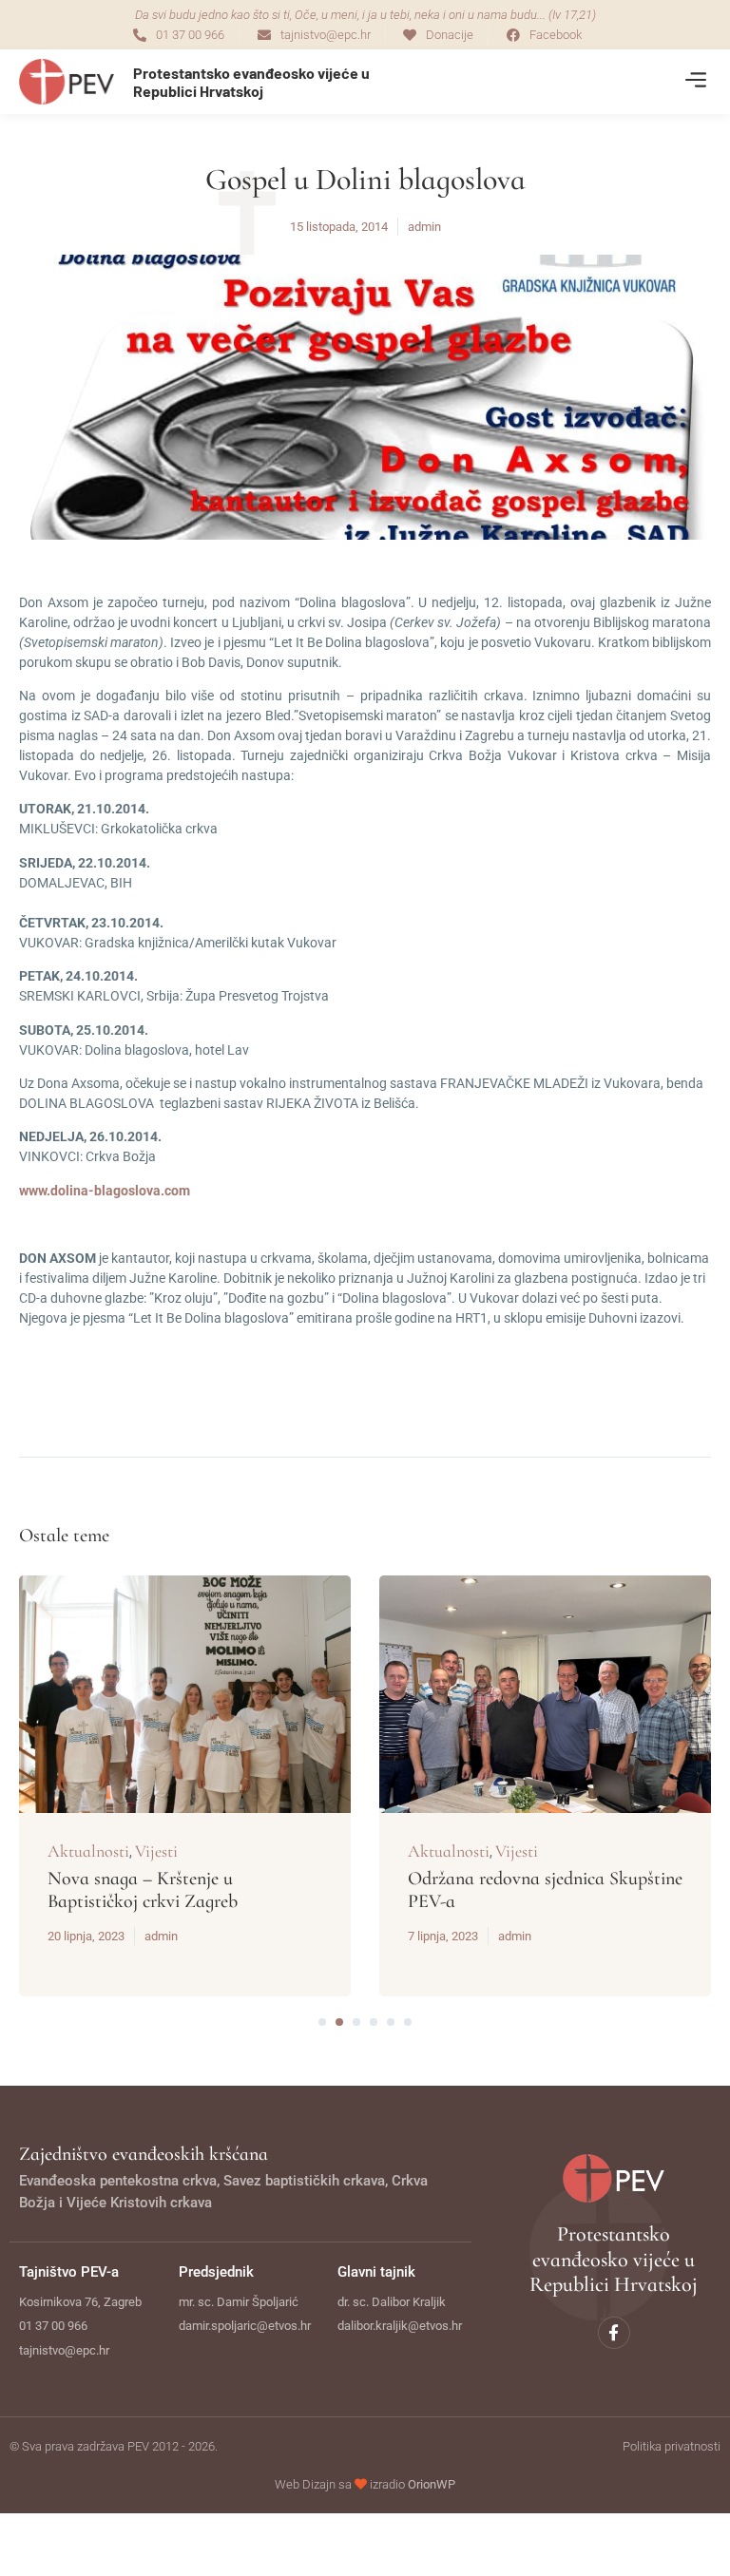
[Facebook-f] (614, 2333)
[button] (695, 82)
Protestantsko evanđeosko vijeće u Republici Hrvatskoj (251, 82)
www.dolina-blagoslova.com (105, 1191)
